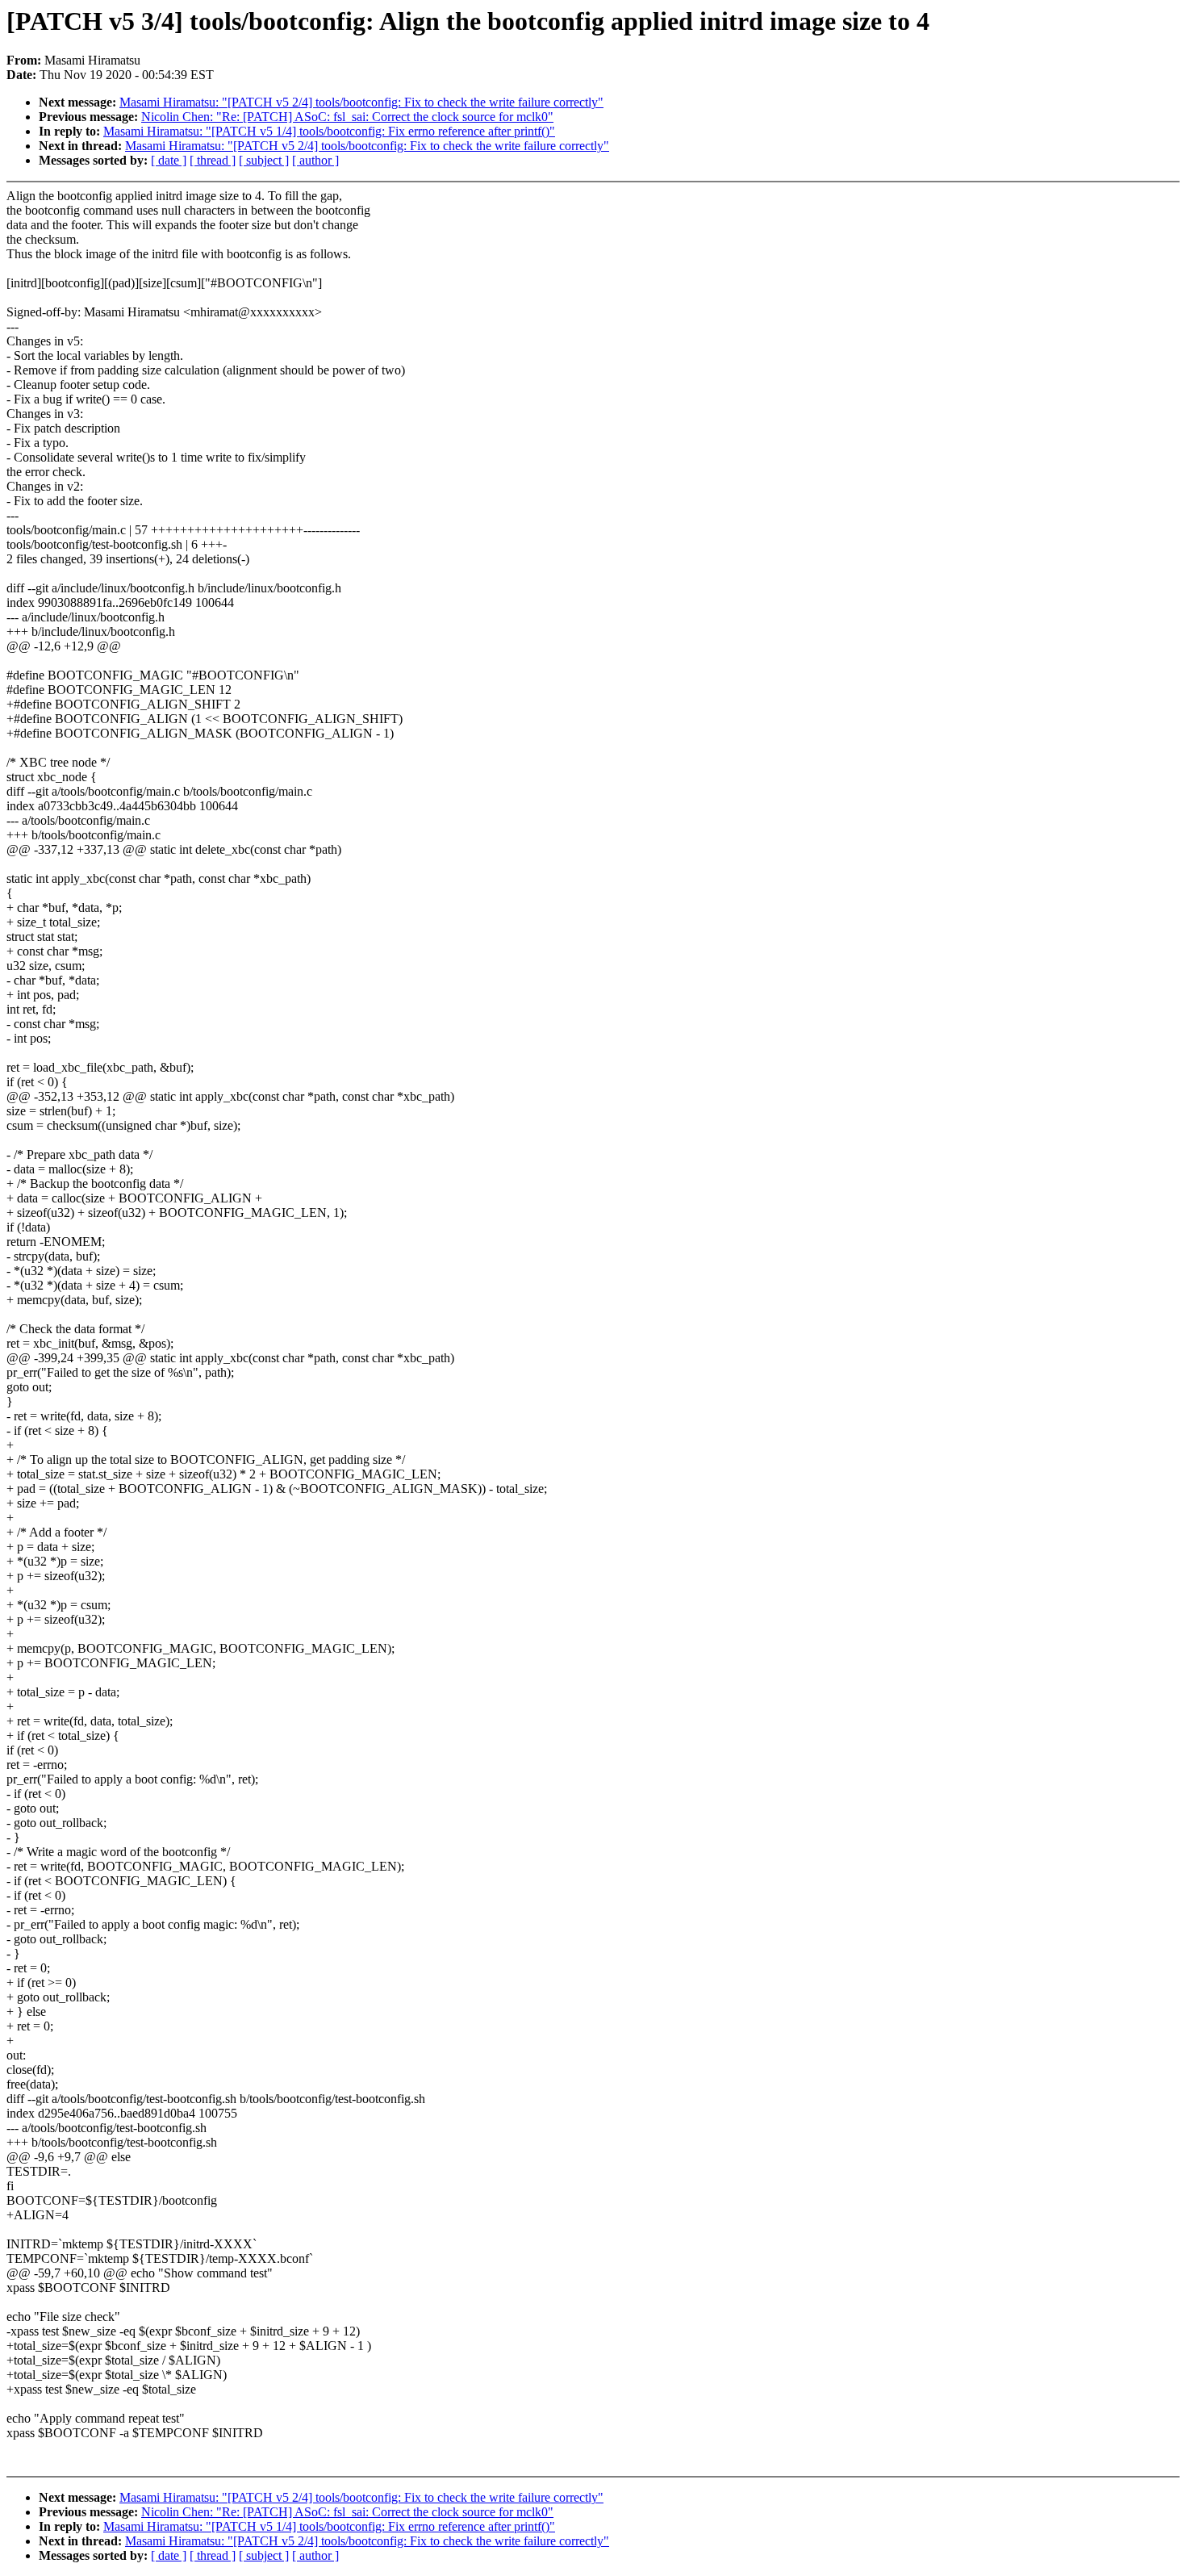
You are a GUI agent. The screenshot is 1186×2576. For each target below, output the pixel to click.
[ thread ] (213, 160)
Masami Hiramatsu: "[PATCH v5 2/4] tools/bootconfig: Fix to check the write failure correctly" (361, 102)
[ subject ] (264, 160)
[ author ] (315, 160)
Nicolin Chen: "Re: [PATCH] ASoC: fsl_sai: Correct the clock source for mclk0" (347, 117)
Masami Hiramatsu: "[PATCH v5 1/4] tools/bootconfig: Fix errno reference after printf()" (329, 131)
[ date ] (169, 160)
